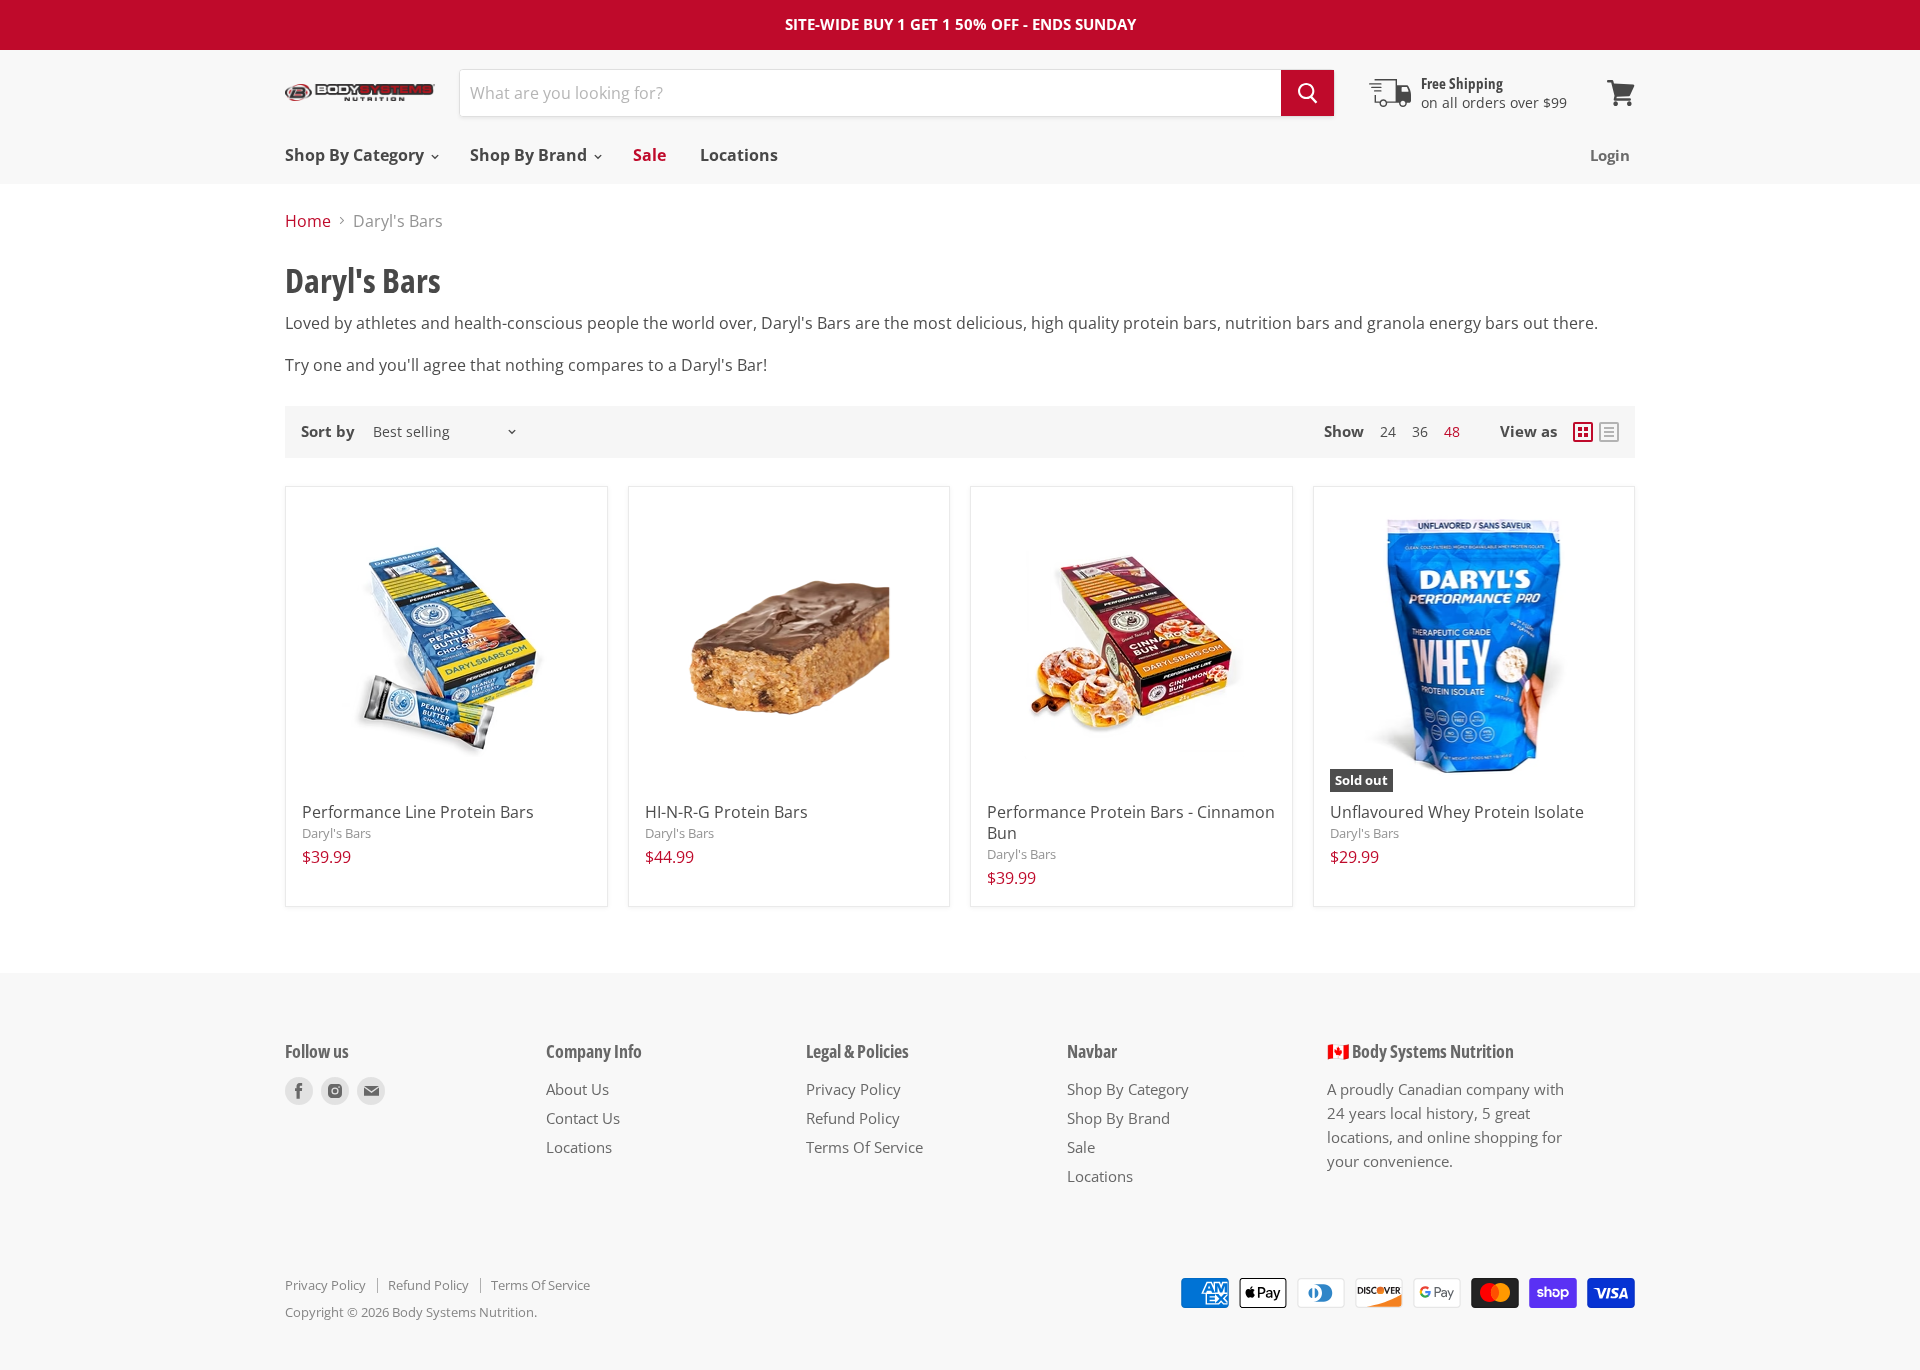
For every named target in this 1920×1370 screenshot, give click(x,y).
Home (308, 221)
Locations (739, 155)
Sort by (328, 431)
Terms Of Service (864, 1147)
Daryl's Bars (336, 833)
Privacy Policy (853, 1089)
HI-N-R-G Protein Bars (726, 812)
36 (1420, 431)
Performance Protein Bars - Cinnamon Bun (1131, 822)
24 (1388, 431)
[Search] (1307, 93)
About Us (577, 1089)
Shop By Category (356, 155)
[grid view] (1583, 432)
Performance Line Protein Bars (418, 812)
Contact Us (583, 1118)
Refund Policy (853, 1118)
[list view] (1609, 432)
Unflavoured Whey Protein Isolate (1457, 812)
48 (1452, 431)
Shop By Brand (530, 155)
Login (1610, 155)
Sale (649, 155)
